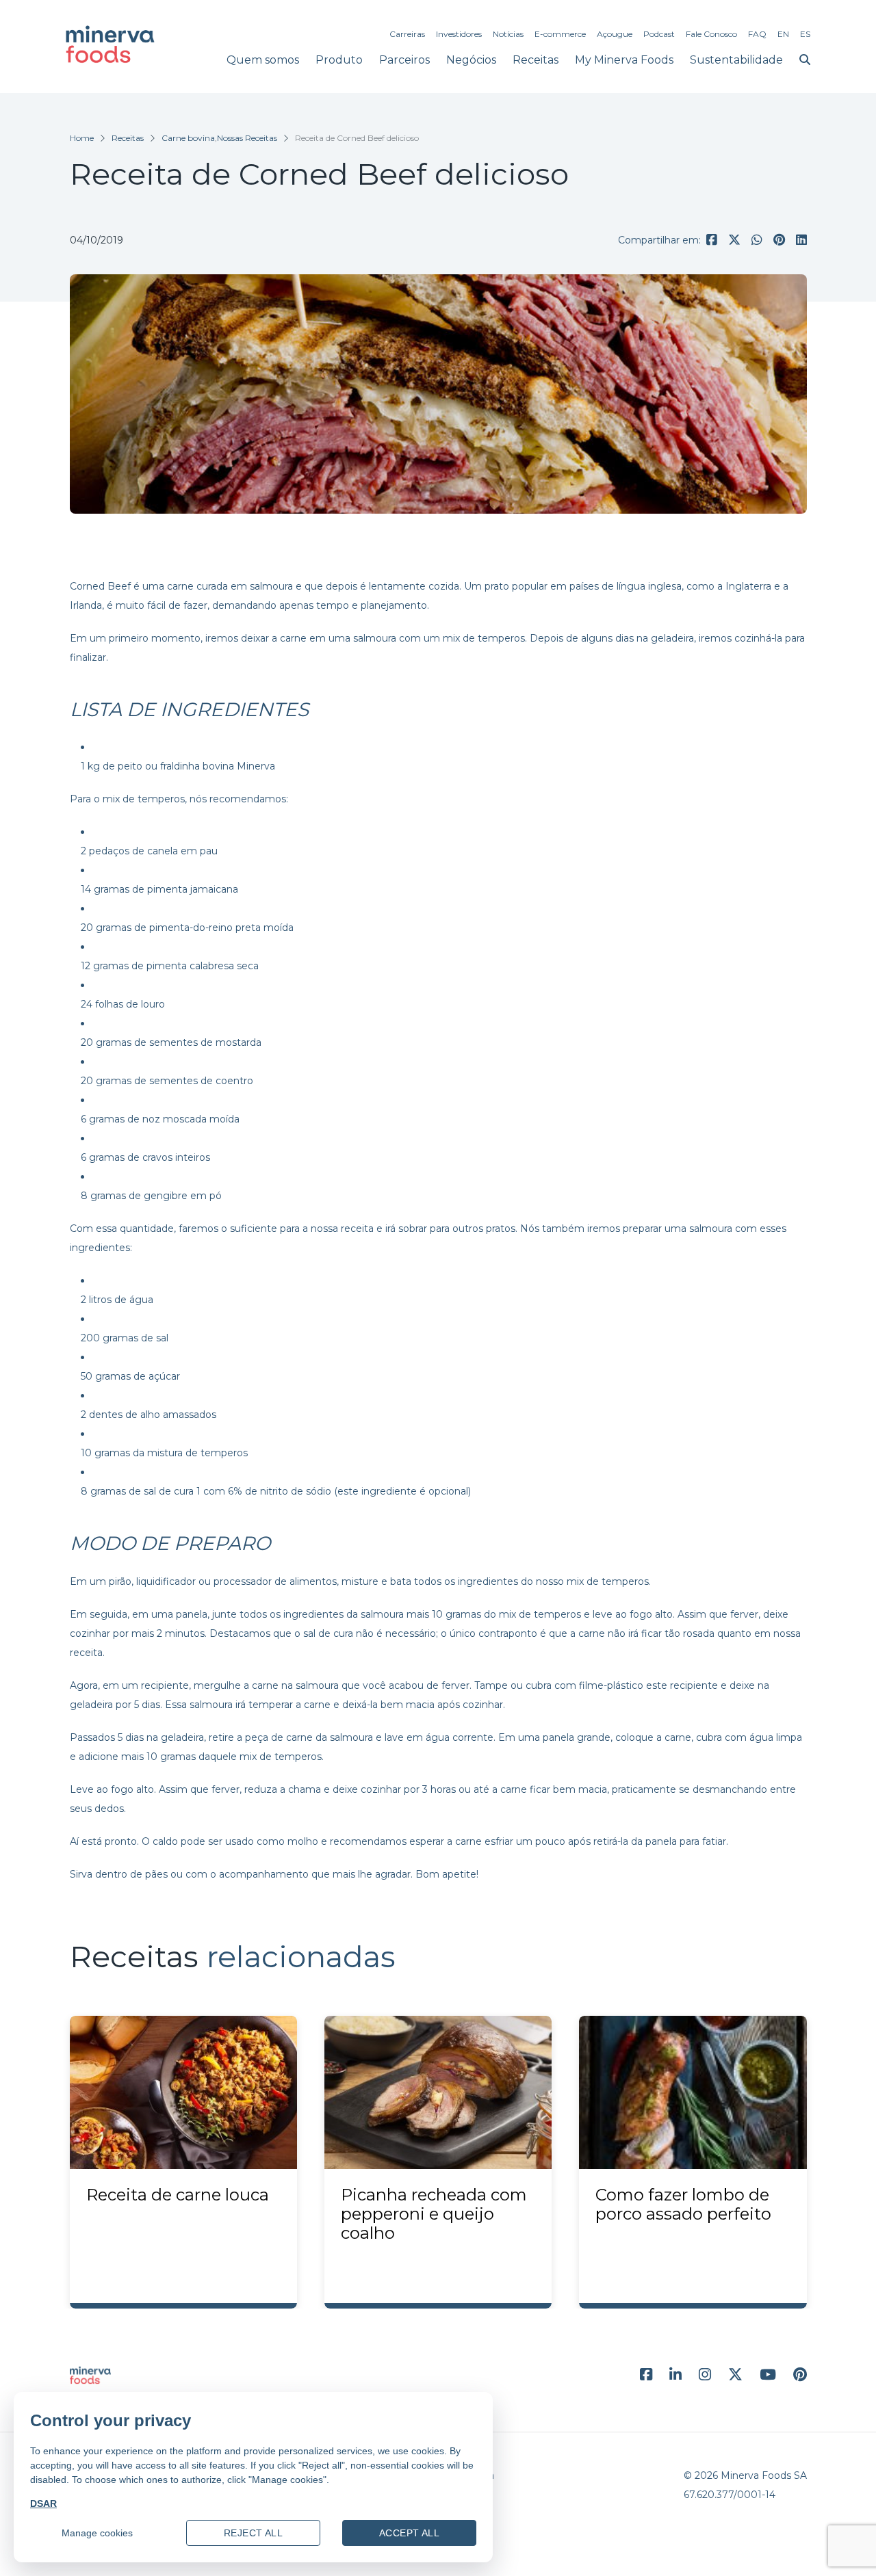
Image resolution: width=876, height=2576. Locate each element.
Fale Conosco (711, 34)
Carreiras (407, 34)
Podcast (659, 34)
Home (82, 138)
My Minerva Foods (624, 60)
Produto (339, 60)
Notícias (508, 34)
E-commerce (560, 34)
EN (783, 34)
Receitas (536, 60)
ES (805, 34)
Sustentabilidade (736, 60)
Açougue (615, 34)
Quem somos (263, 60)
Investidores (459, 34)
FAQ (757, 34)
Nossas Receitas (247, 138)
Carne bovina (188, 138)
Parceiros (404, 60)
